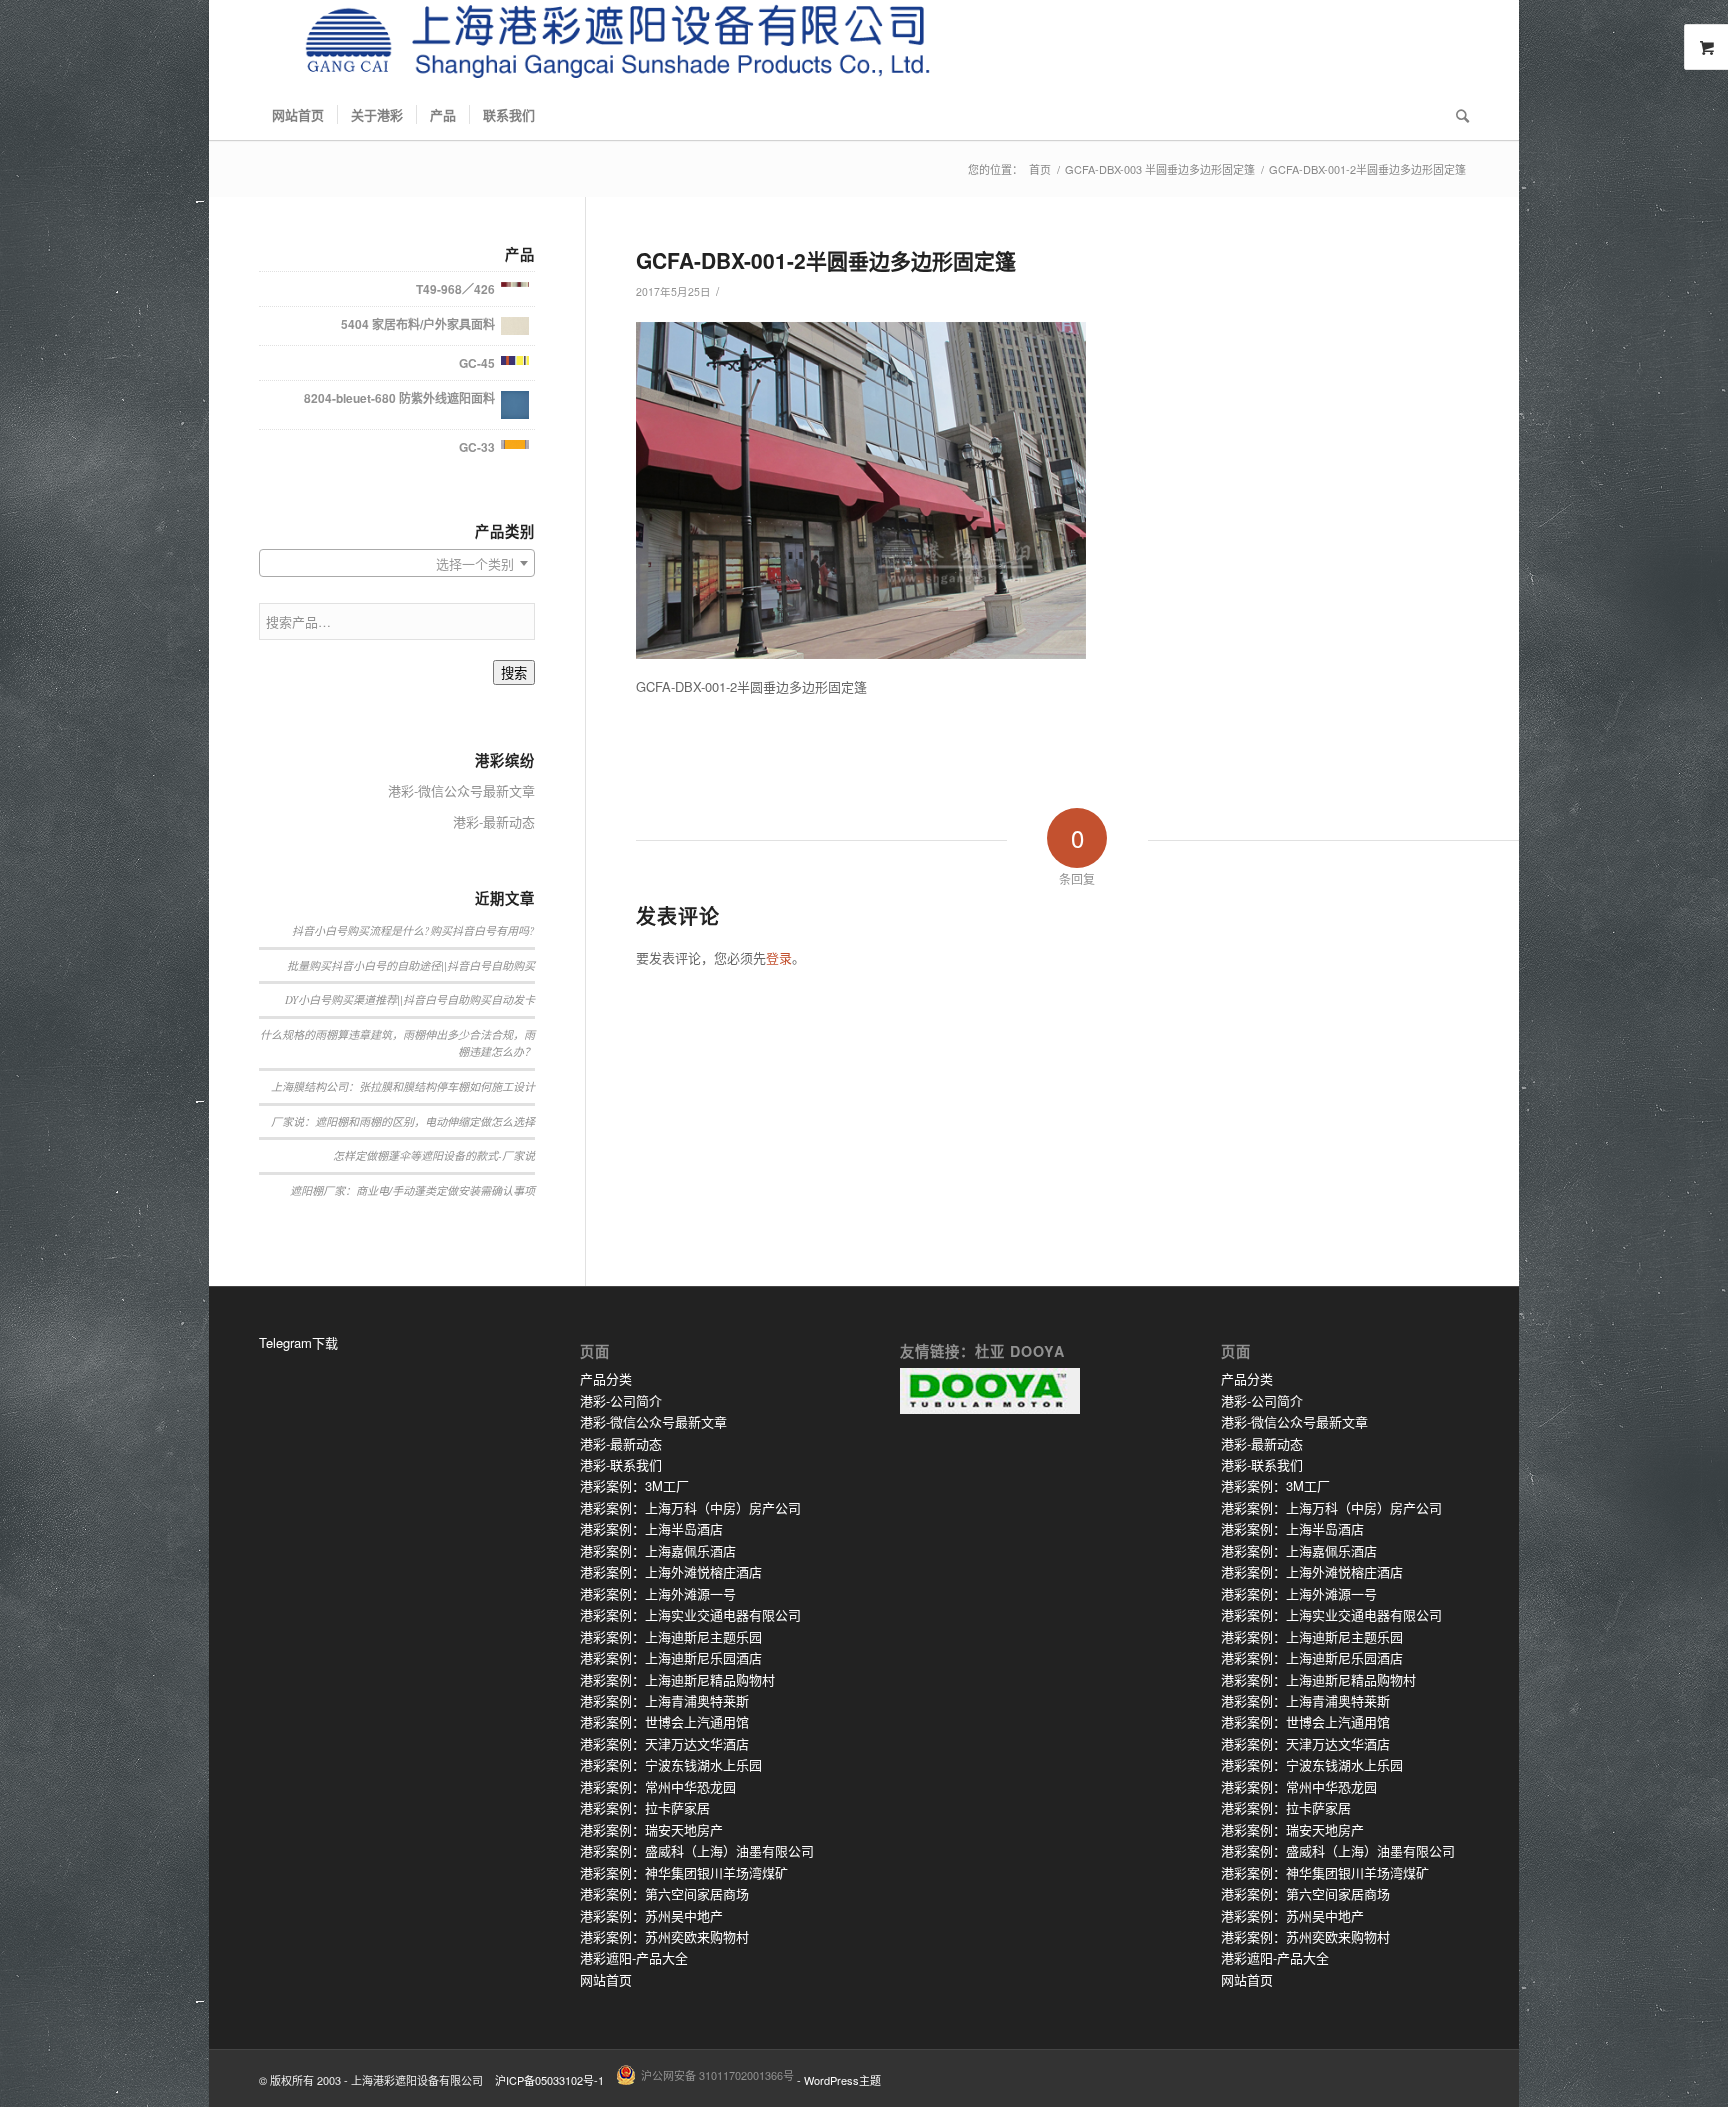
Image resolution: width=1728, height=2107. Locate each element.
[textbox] (397, 564)
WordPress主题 (842, 2080)
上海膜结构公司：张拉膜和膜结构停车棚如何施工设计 (403, 1086)
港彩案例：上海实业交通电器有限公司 (690, 1614)
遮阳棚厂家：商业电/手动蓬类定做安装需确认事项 (412, 1190)
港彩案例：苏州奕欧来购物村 (664, 1936)
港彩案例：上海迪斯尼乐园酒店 (671, 1657)
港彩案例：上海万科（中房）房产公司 (690, 1507)
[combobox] (397, 563)
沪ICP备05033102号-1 (549, 2080)
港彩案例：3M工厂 (634, 1485)
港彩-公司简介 (621, 1400)
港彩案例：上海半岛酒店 (651, 1528)
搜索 (514, 673)
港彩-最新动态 (494, 821)
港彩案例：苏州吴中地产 (651, 1915)
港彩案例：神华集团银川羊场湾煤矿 (684, 1872)
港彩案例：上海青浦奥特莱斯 (664, 1700)
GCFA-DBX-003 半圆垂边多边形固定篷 (1160, 169)
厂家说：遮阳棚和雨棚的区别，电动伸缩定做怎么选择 (403, 1121)
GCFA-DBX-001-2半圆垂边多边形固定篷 (826, 260)
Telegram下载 (298, 1342)
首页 (1040, 169)
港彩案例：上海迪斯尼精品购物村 (677, 1679)
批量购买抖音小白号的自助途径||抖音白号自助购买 (411, 965)
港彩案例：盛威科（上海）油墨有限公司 (697, 1850)
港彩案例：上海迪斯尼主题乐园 (671, 1636)
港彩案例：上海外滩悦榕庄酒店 (671, 1571)
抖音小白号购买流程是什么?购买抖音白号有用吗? (413, 930)
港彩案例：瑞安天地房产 (651, 1829)
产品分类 (606, 1378)
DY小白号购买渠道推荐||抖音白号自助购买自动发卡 (410, 999)
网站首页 (606, 1979)
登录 (779, 957)
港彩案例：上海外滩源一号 (658, 1593)
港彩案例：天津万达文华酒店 (664, 1743)
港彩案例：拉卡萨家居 (645, 1807)
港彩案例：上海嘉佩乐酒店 (658, 1550)
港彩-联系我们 (621, 1464)
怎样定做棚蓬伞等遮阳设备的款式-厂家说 (434, 1155)
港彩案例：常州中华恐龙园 (658, 1786)
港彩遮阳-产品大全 (634, 1957)
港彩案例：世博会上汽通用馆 (664, 1721)
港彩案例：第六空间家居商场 (664, 1893)
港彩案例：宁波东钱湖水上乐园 (671, 1764)
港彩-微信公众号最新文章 (461, 790)
